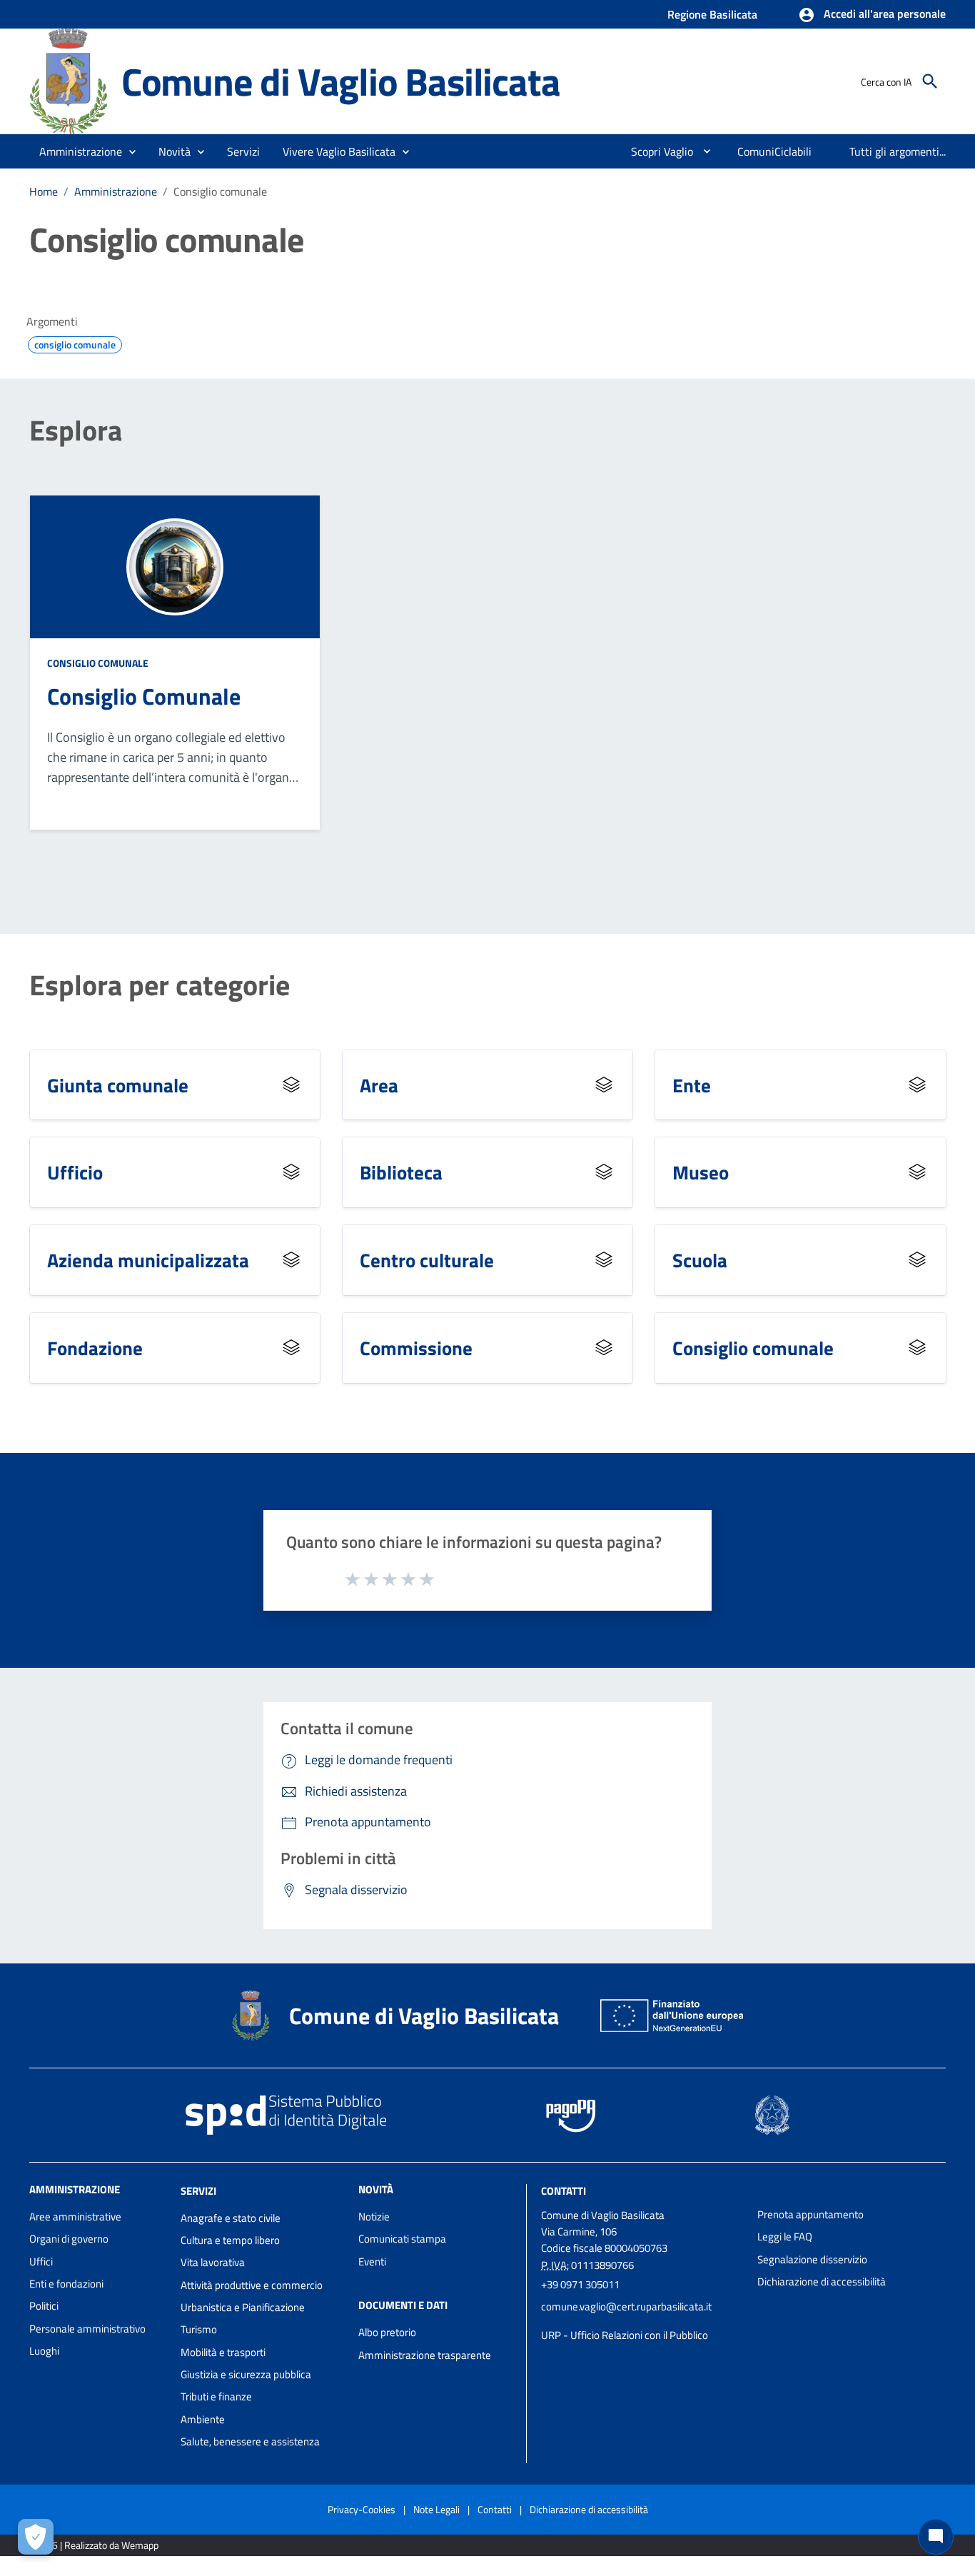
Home (44, 191)
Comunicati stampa (402, 2239)
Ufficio (75, 1172)
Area (379, 1085)
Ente (692, 1085)
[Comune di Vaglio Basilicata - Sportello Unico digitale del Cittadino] (69, 80)
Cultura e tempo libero (230, 2240)
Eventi (372, 2261)
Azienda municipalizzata (148, 1260)
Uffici (41, 2261)
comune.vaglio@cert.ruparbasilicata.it (626, 2306)
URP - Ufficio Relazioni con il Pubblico (625, 2335)
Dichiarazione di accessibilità (822, 2281)
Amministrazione (116, 191)
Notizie (374, 2217)
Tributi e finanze (216, 2396)
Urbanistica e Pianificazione (243, 2307)
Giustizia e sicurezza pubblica (246, 2374)
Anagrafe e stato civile (231, 2218)
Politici (44, 2306)
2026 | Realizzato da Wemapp (97, 2545)
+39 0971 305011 (580, 2284)
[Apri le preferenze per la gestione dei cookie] (36, 2537)
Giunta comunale (118, 1085)
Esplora (76, 431)
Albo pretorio (387, 2332)
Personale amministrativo (87, 2329)
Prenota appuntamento (810, 2214)
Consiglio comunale (98, 663)
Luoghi (44, 2351)
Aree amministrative (75, 2217)
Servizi (198, 2191)
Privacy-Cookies (362, 2509)
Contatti (564, 2191)
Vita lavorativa (213, 2262)
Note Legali (436, 2509)
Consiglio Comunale (144, 696)
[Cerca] (930, 81)
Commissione (416, 1348)
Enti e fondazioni (66, 2284)
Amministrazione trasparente (425, 2355)
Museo (701, 1172)
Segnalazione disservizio (812, 2259)
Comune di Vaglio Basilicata (341, 81)
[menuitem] (656, 151)
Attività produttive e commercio (252, 2285)
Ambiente (203, 2419)
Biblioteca (401, 1172)
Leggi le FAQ (785, 2237)
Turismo (199, 2329)
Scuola (700, 1260)
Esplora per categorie (160, 985)
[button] (872, 15)
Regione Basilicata (712, 14)
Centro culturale (427, 1260)
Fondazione (95, 1348)
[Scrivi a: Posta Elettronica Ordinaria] (642, 2321)
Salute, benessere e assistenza (250, 2441)
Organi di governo (69, 2239)
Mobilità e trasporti (223, 2352)
